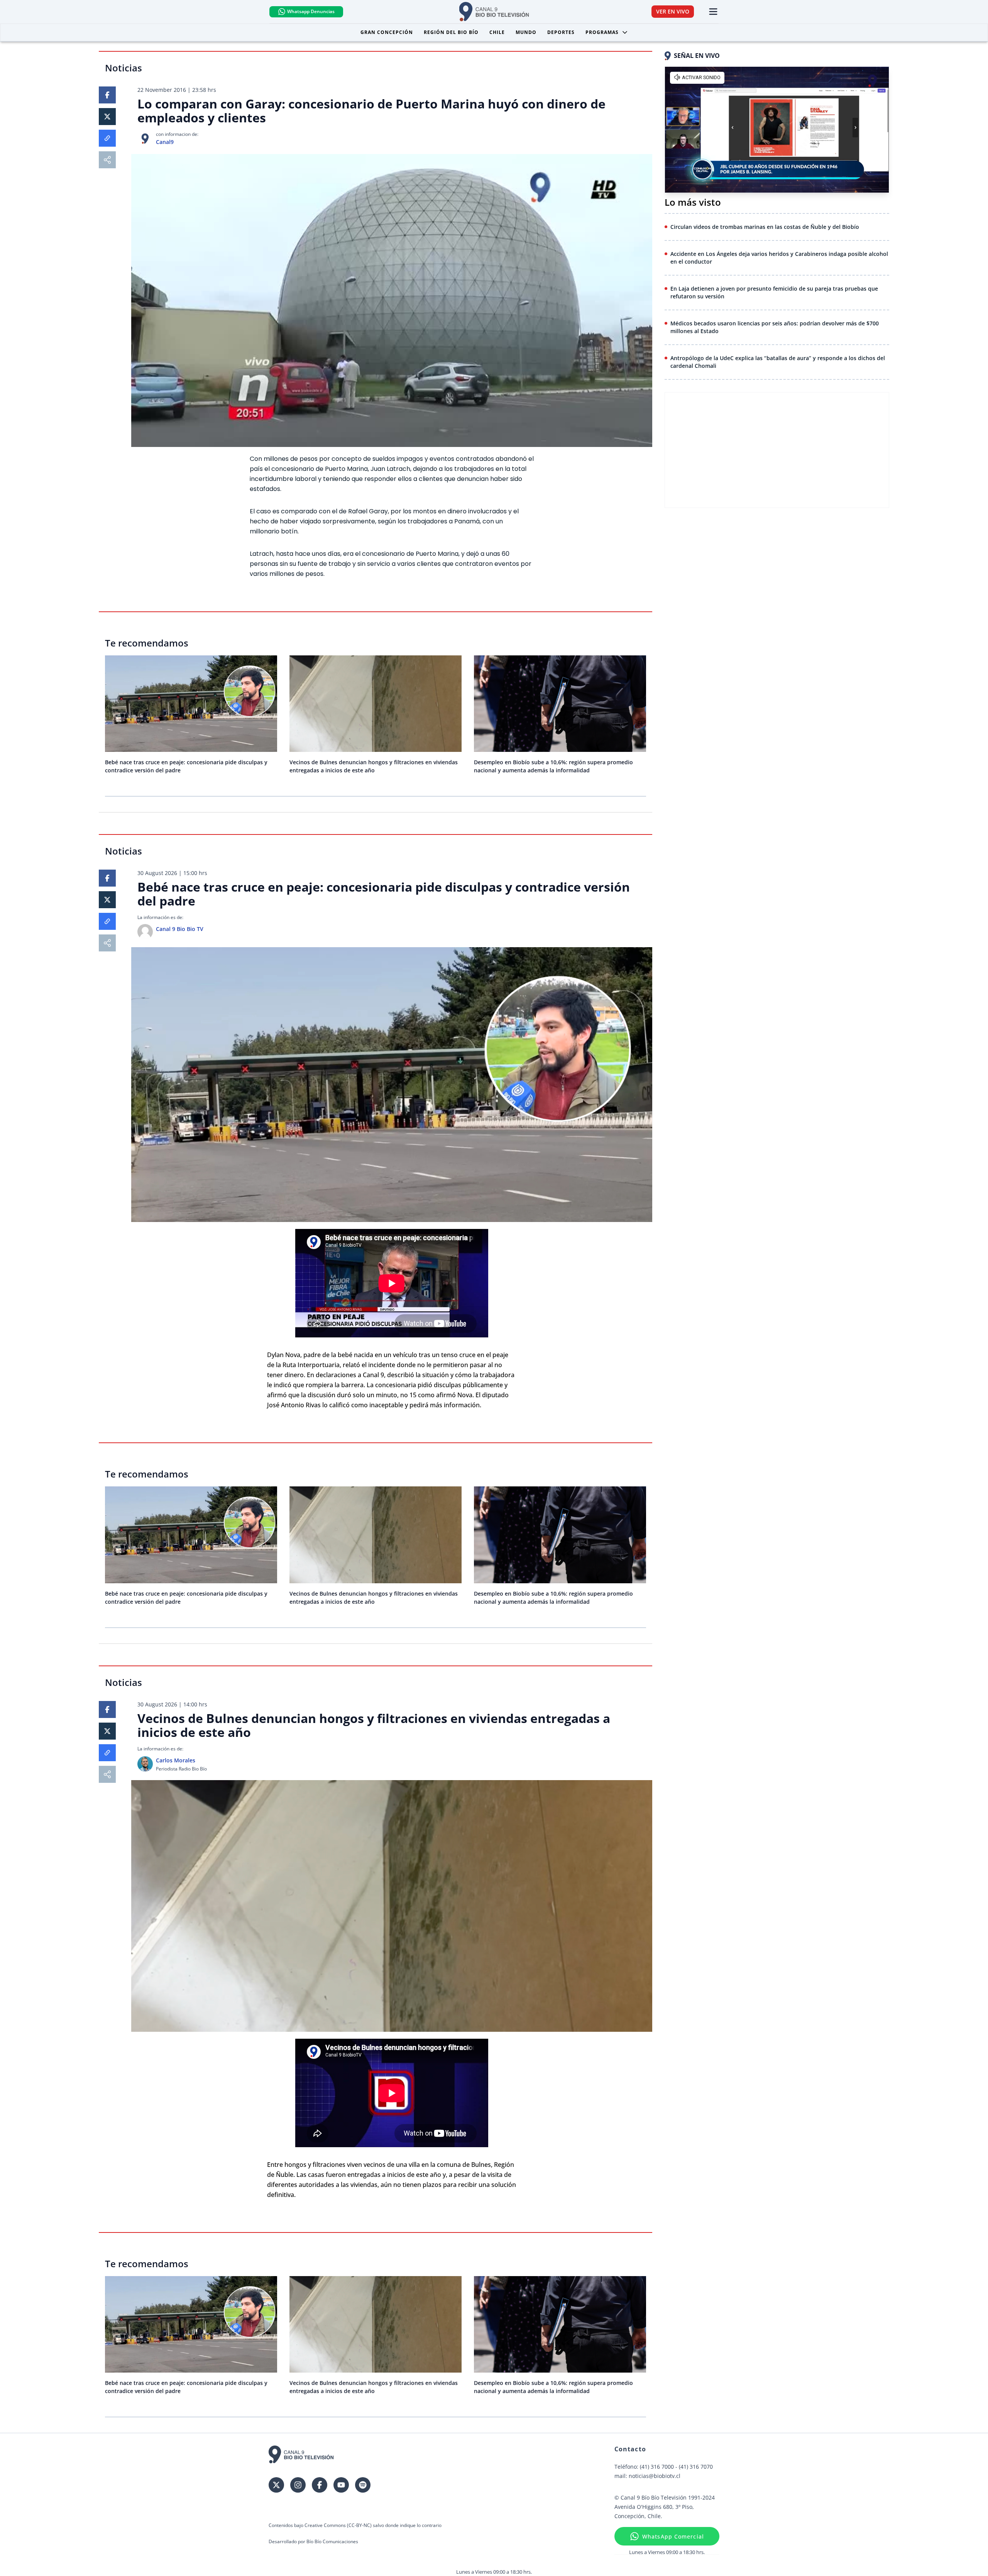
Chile (497, 32)
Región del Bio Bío (451, 32)
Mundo (526, 32)
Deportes (561, 32)
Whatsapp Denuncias (311, 11)
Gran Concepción (387, 32)
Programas (602, 32)
